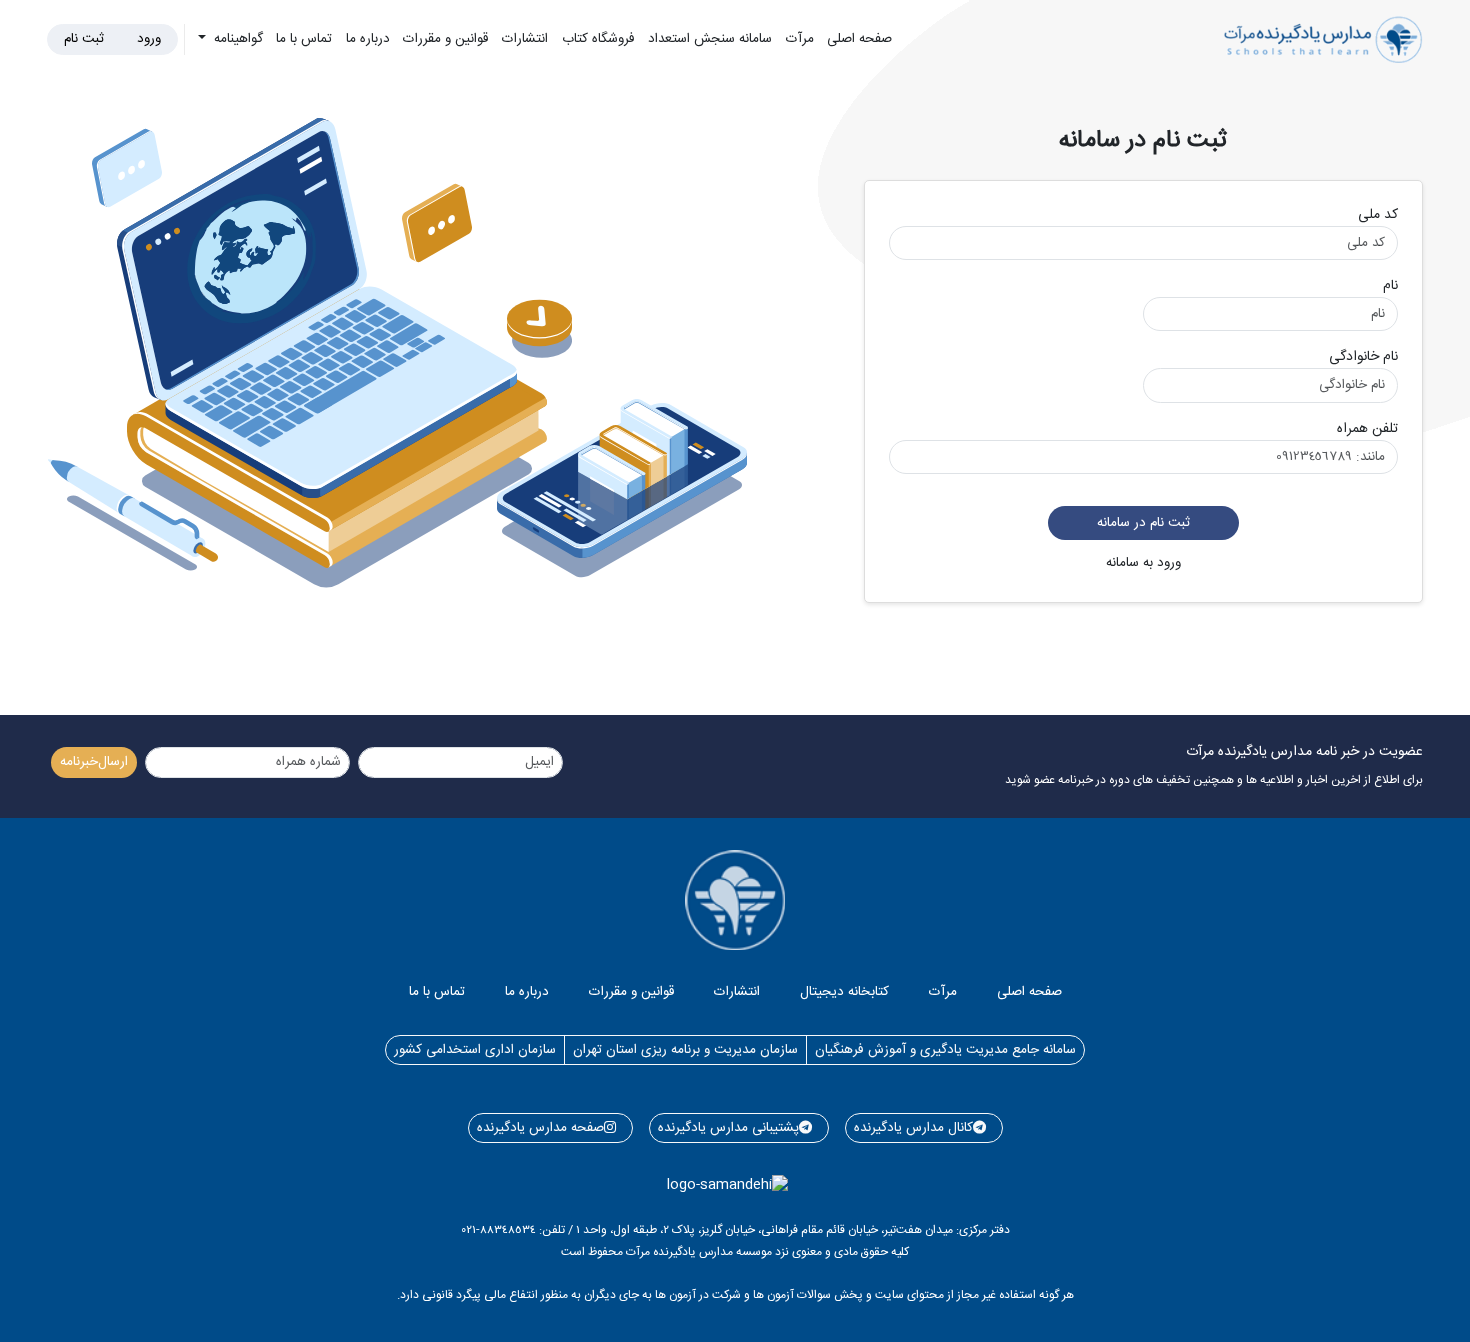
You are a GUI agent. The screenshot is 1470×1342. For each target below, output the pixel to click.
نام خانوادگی (1363, 357)
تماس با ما (304, 39)
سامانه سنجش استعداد (710, 39)
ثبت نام (84, 39)
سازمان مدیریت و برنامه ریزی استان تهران (685, 1050)
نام (1390, 286)
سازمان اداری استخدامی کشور (475, 1050)
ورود (149, 39)
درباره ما (368, 39)
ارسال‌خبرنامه (94, 762)
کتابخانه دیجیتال (844, 992)
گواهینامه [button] (236, 39)
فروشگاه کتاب (598, 39)
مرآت (800, 39)
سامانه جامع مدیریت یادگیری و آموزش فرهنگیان (945, 1050)
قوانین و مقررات (445, 39)
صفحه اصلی (859, 39)
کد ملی (1378, 215)
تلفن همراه (1367, 429)
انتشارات (525, 39)
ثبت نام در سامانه (1143, 523)
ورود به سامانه (1143, 563)
